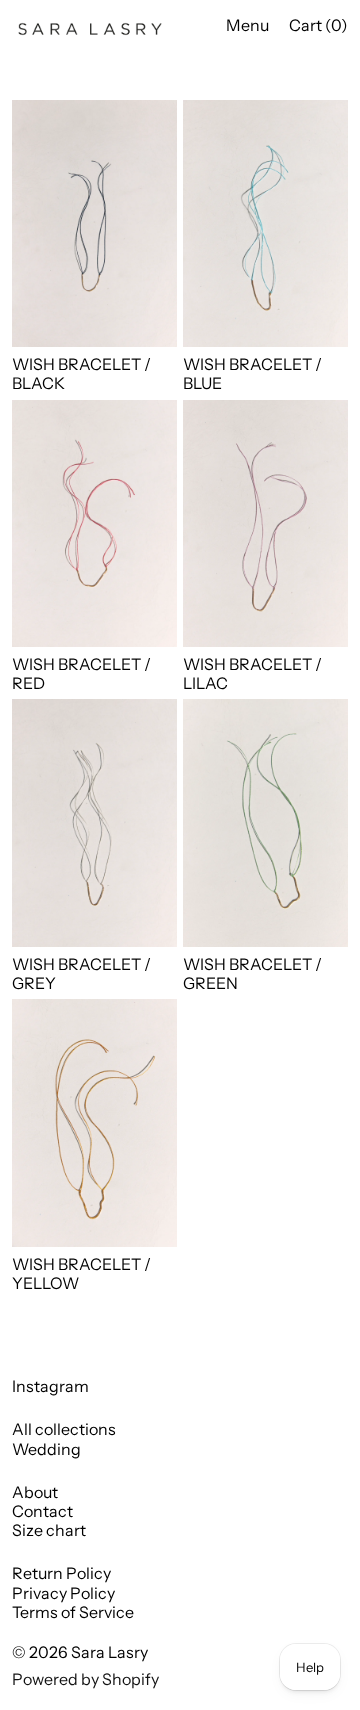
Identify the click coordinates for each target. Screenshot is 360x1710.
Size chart (49, 1530)
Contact (42, 1511)
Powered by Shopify (85, 1679)
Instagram (50, 1386)
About (35, 1492)
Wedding (46, 1449)
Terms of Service (73, 1612)
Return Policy (61, 1573)
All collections (64, 1429)
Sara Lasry (109, 1652)
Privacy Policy (63, 1593)
